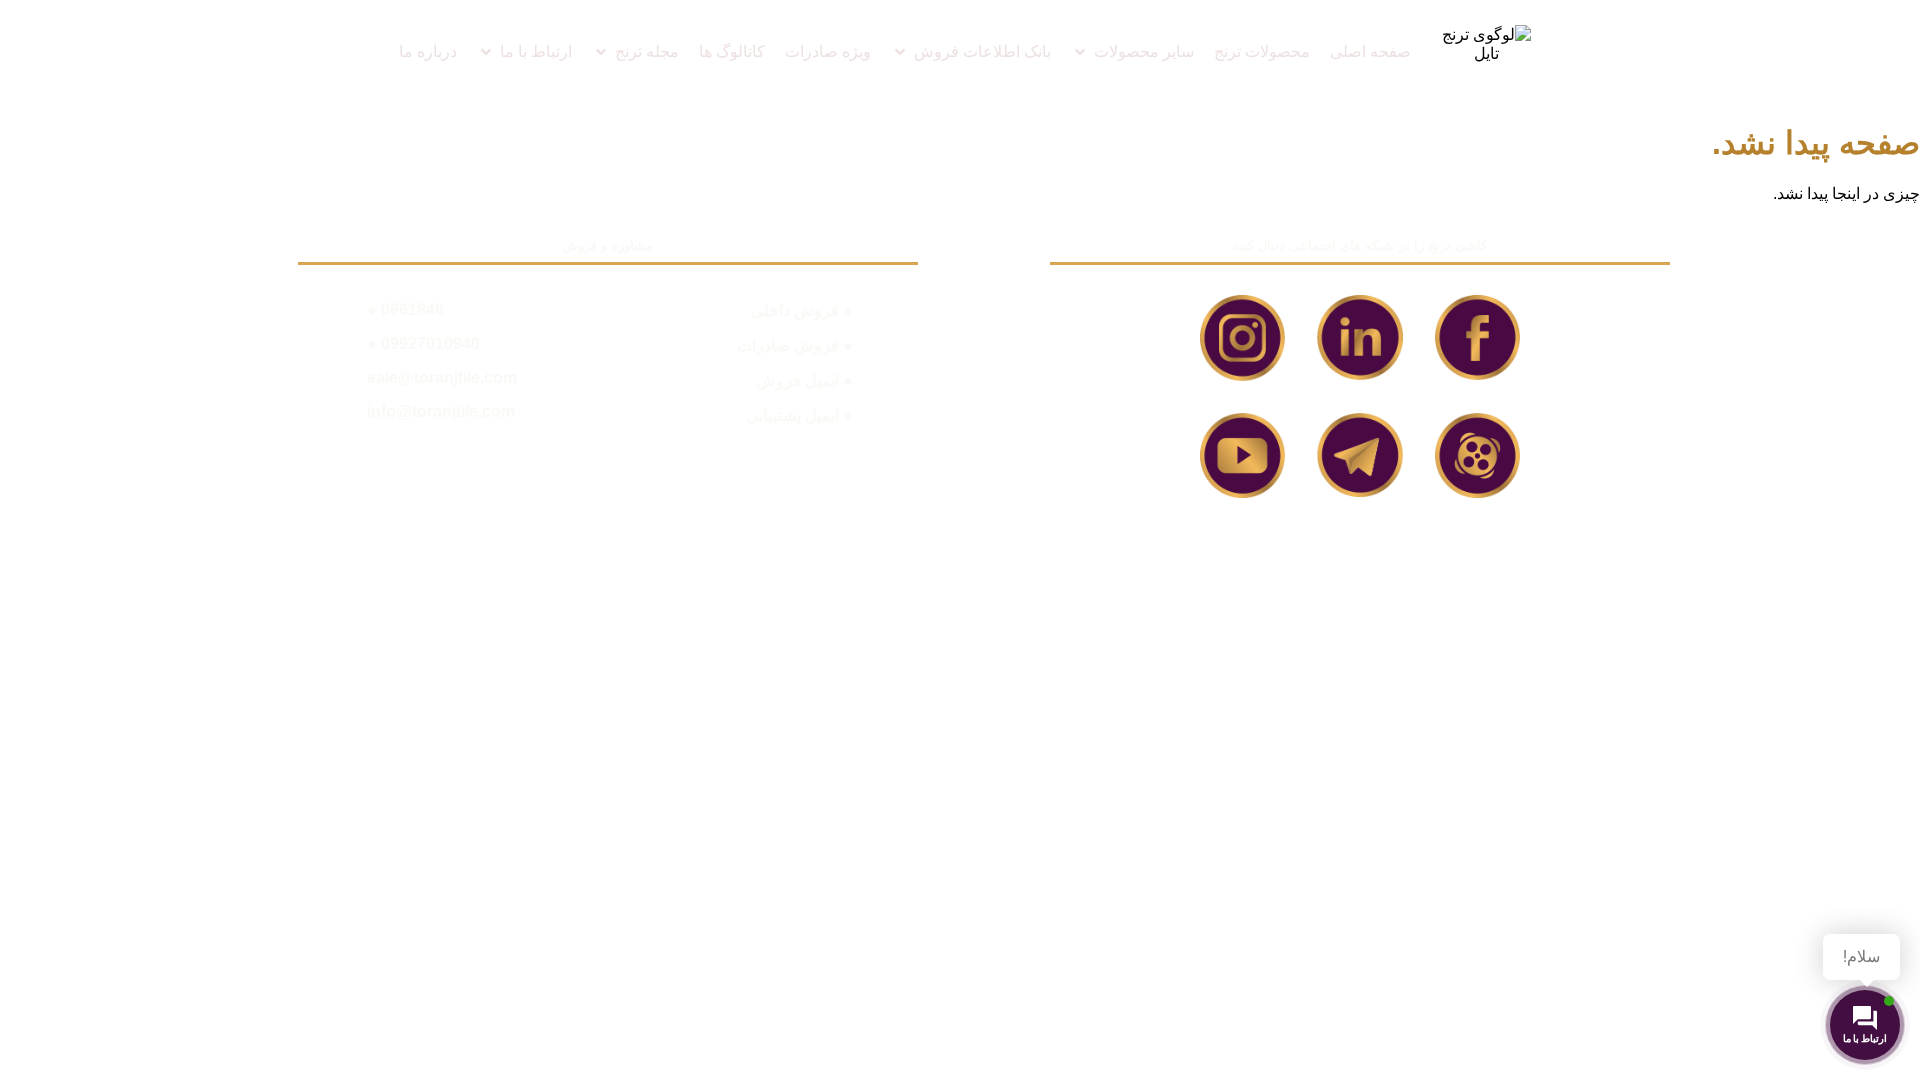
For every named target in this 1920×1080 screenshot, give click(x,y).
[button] (1132, 51)
